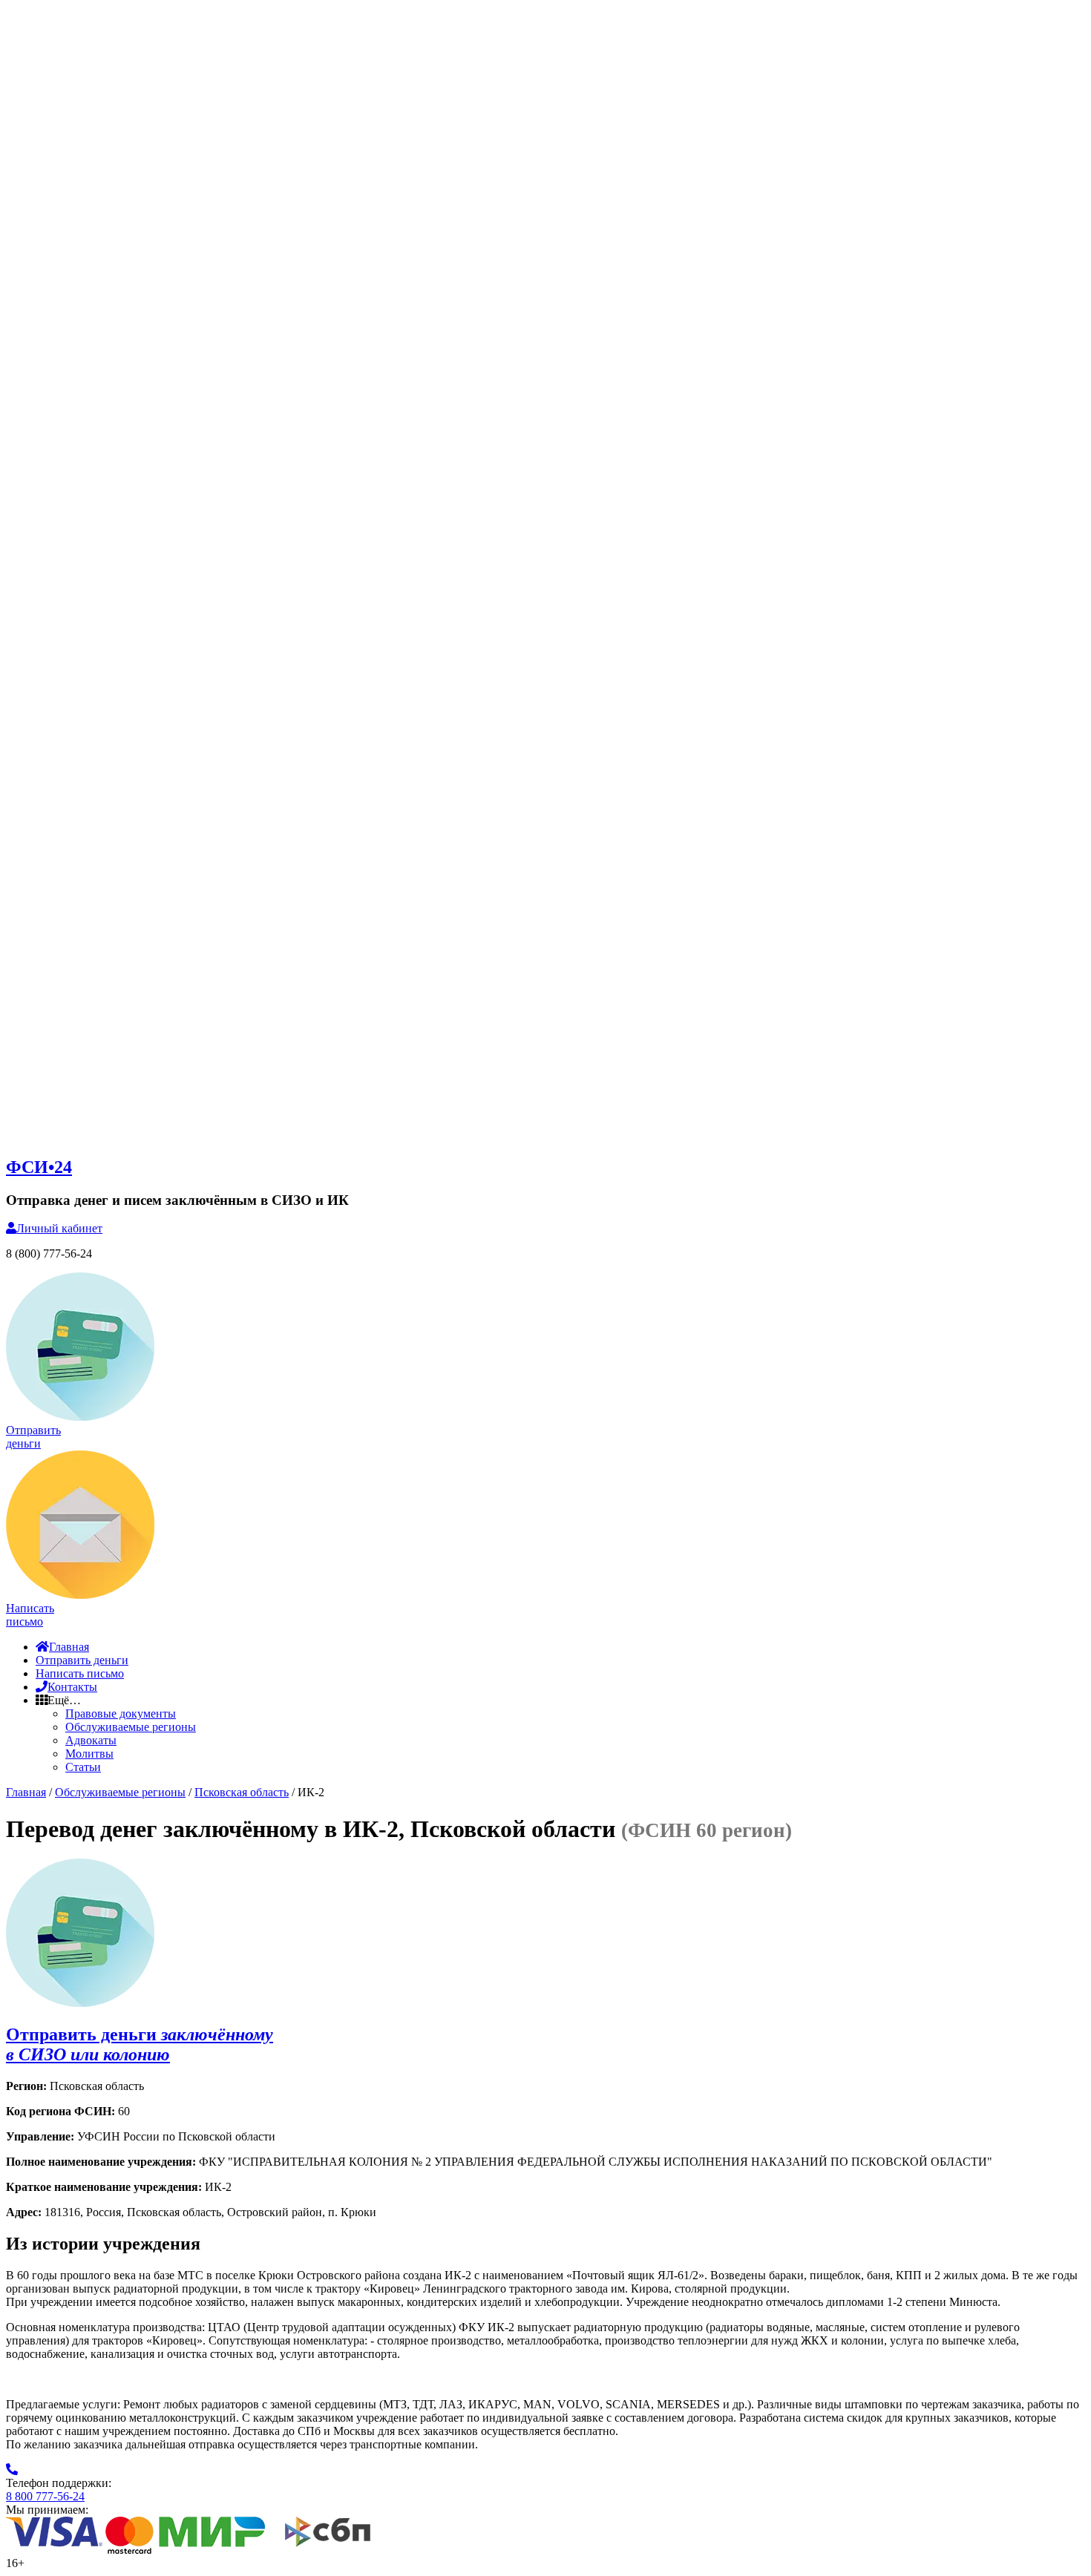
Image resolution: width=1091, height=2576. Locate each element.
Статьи (83, 1767)
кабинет (59, 1228)
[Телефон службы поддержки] (12, 2470)
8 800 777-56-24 (45, 2496)
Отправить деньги (82, 1660)
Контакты (72, 1687)
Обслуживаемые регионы (131, 1727)
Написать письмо (80, 1673)
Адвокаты (91, 1740)
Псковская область (242, 1792)
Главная (69, 1647)
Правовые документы (121, 1713)
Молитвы (89, 1754)
